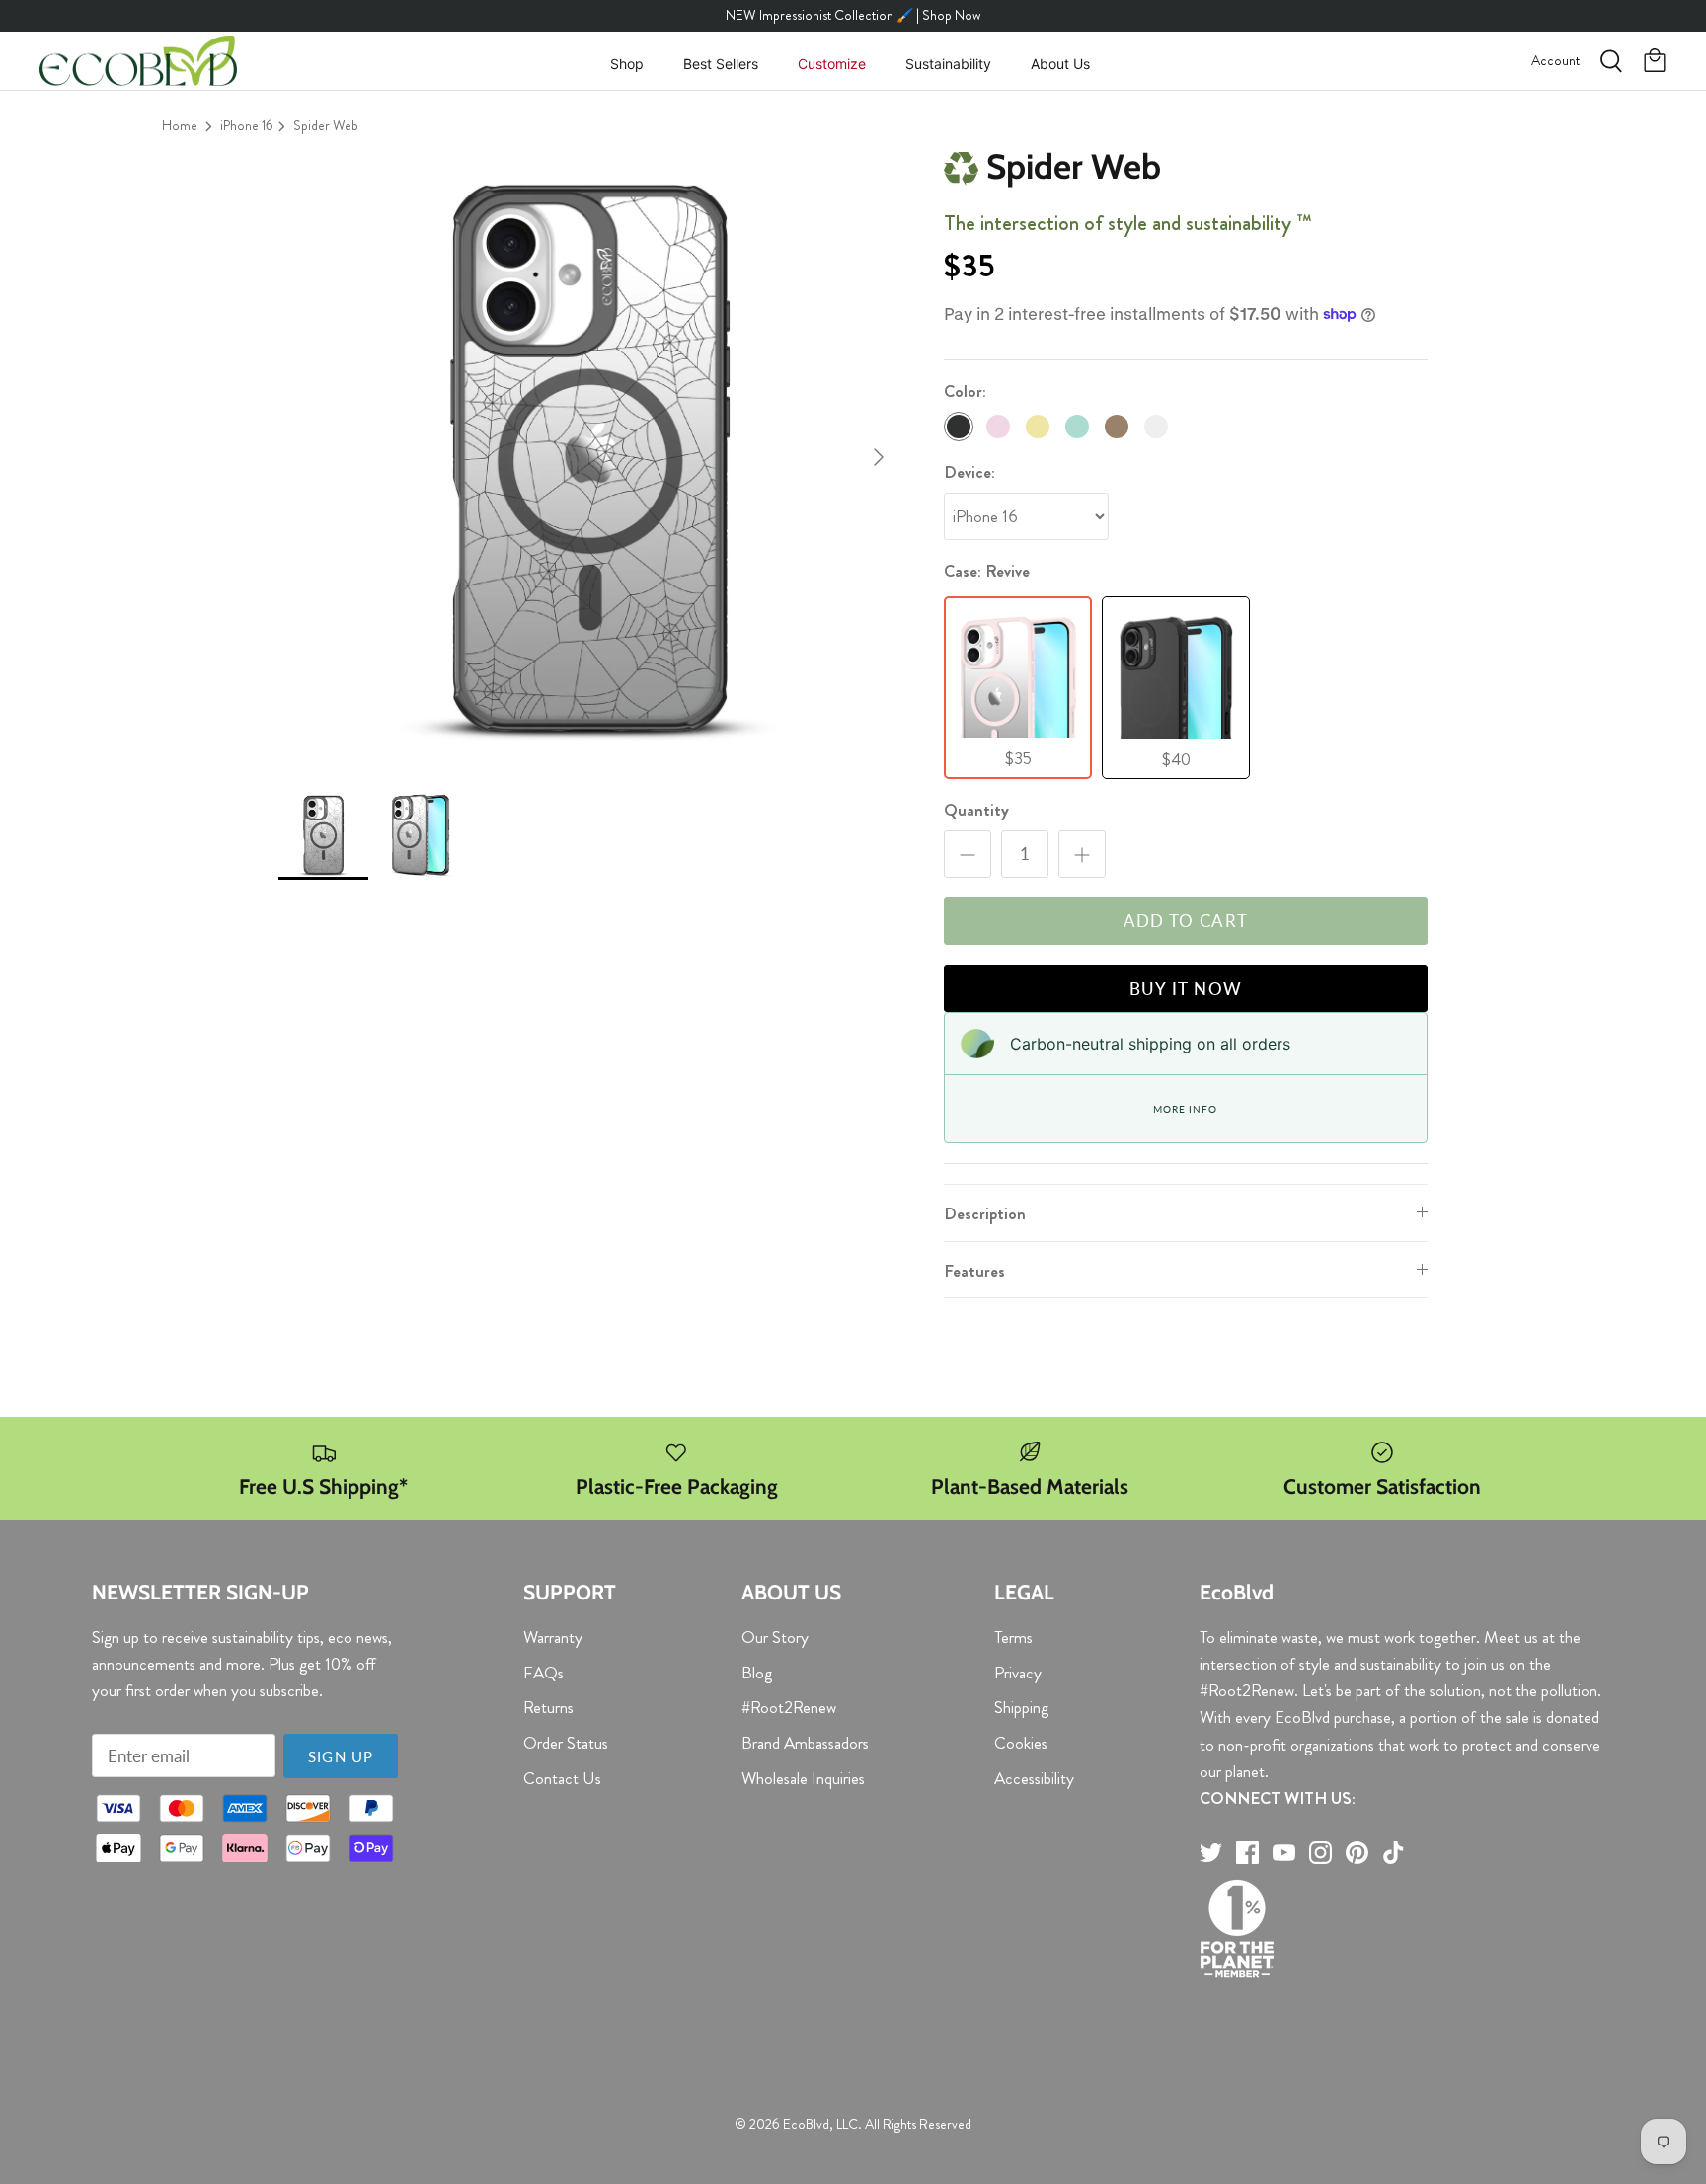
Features (974, 1271)
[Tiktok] (1394, 1853)
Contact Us (562, 1778)
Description (985, 1213)
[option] (589, 457)
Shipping (1021, 1707)
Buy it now (1186, 989)
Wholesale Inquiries (803, 1778)
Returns (548, 1707)
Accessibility (1034, 1778)
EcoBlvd (806, 2124)
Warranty (553, 1637)
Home (180, 125)
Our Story (775, 1637)
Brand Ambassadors (805, 1743)
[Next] (879, 457)
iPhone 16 (247, 125)
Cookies (1021, 1743)
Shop (627, 64)
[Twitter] (1211, 1853)
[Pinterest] (1357, 1853)
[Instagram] (1320, 1853)
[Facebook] (1247, 1853)
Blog (757, 1673)
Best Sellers (721, 64)
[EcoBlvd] (138, 61)
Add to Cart (1186, 921)
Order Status (566, 1743)
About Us (1060, 64)
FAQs (543, 1673)
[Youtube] (1284, 1853)
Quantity (976, 810)
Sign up (341, 1756)
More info (1185, 1109)
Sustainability (948, 64)
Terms (1013, 1637)
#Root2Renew (789, 1707)
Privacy (1018, 1673)
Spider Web (326, 125)
